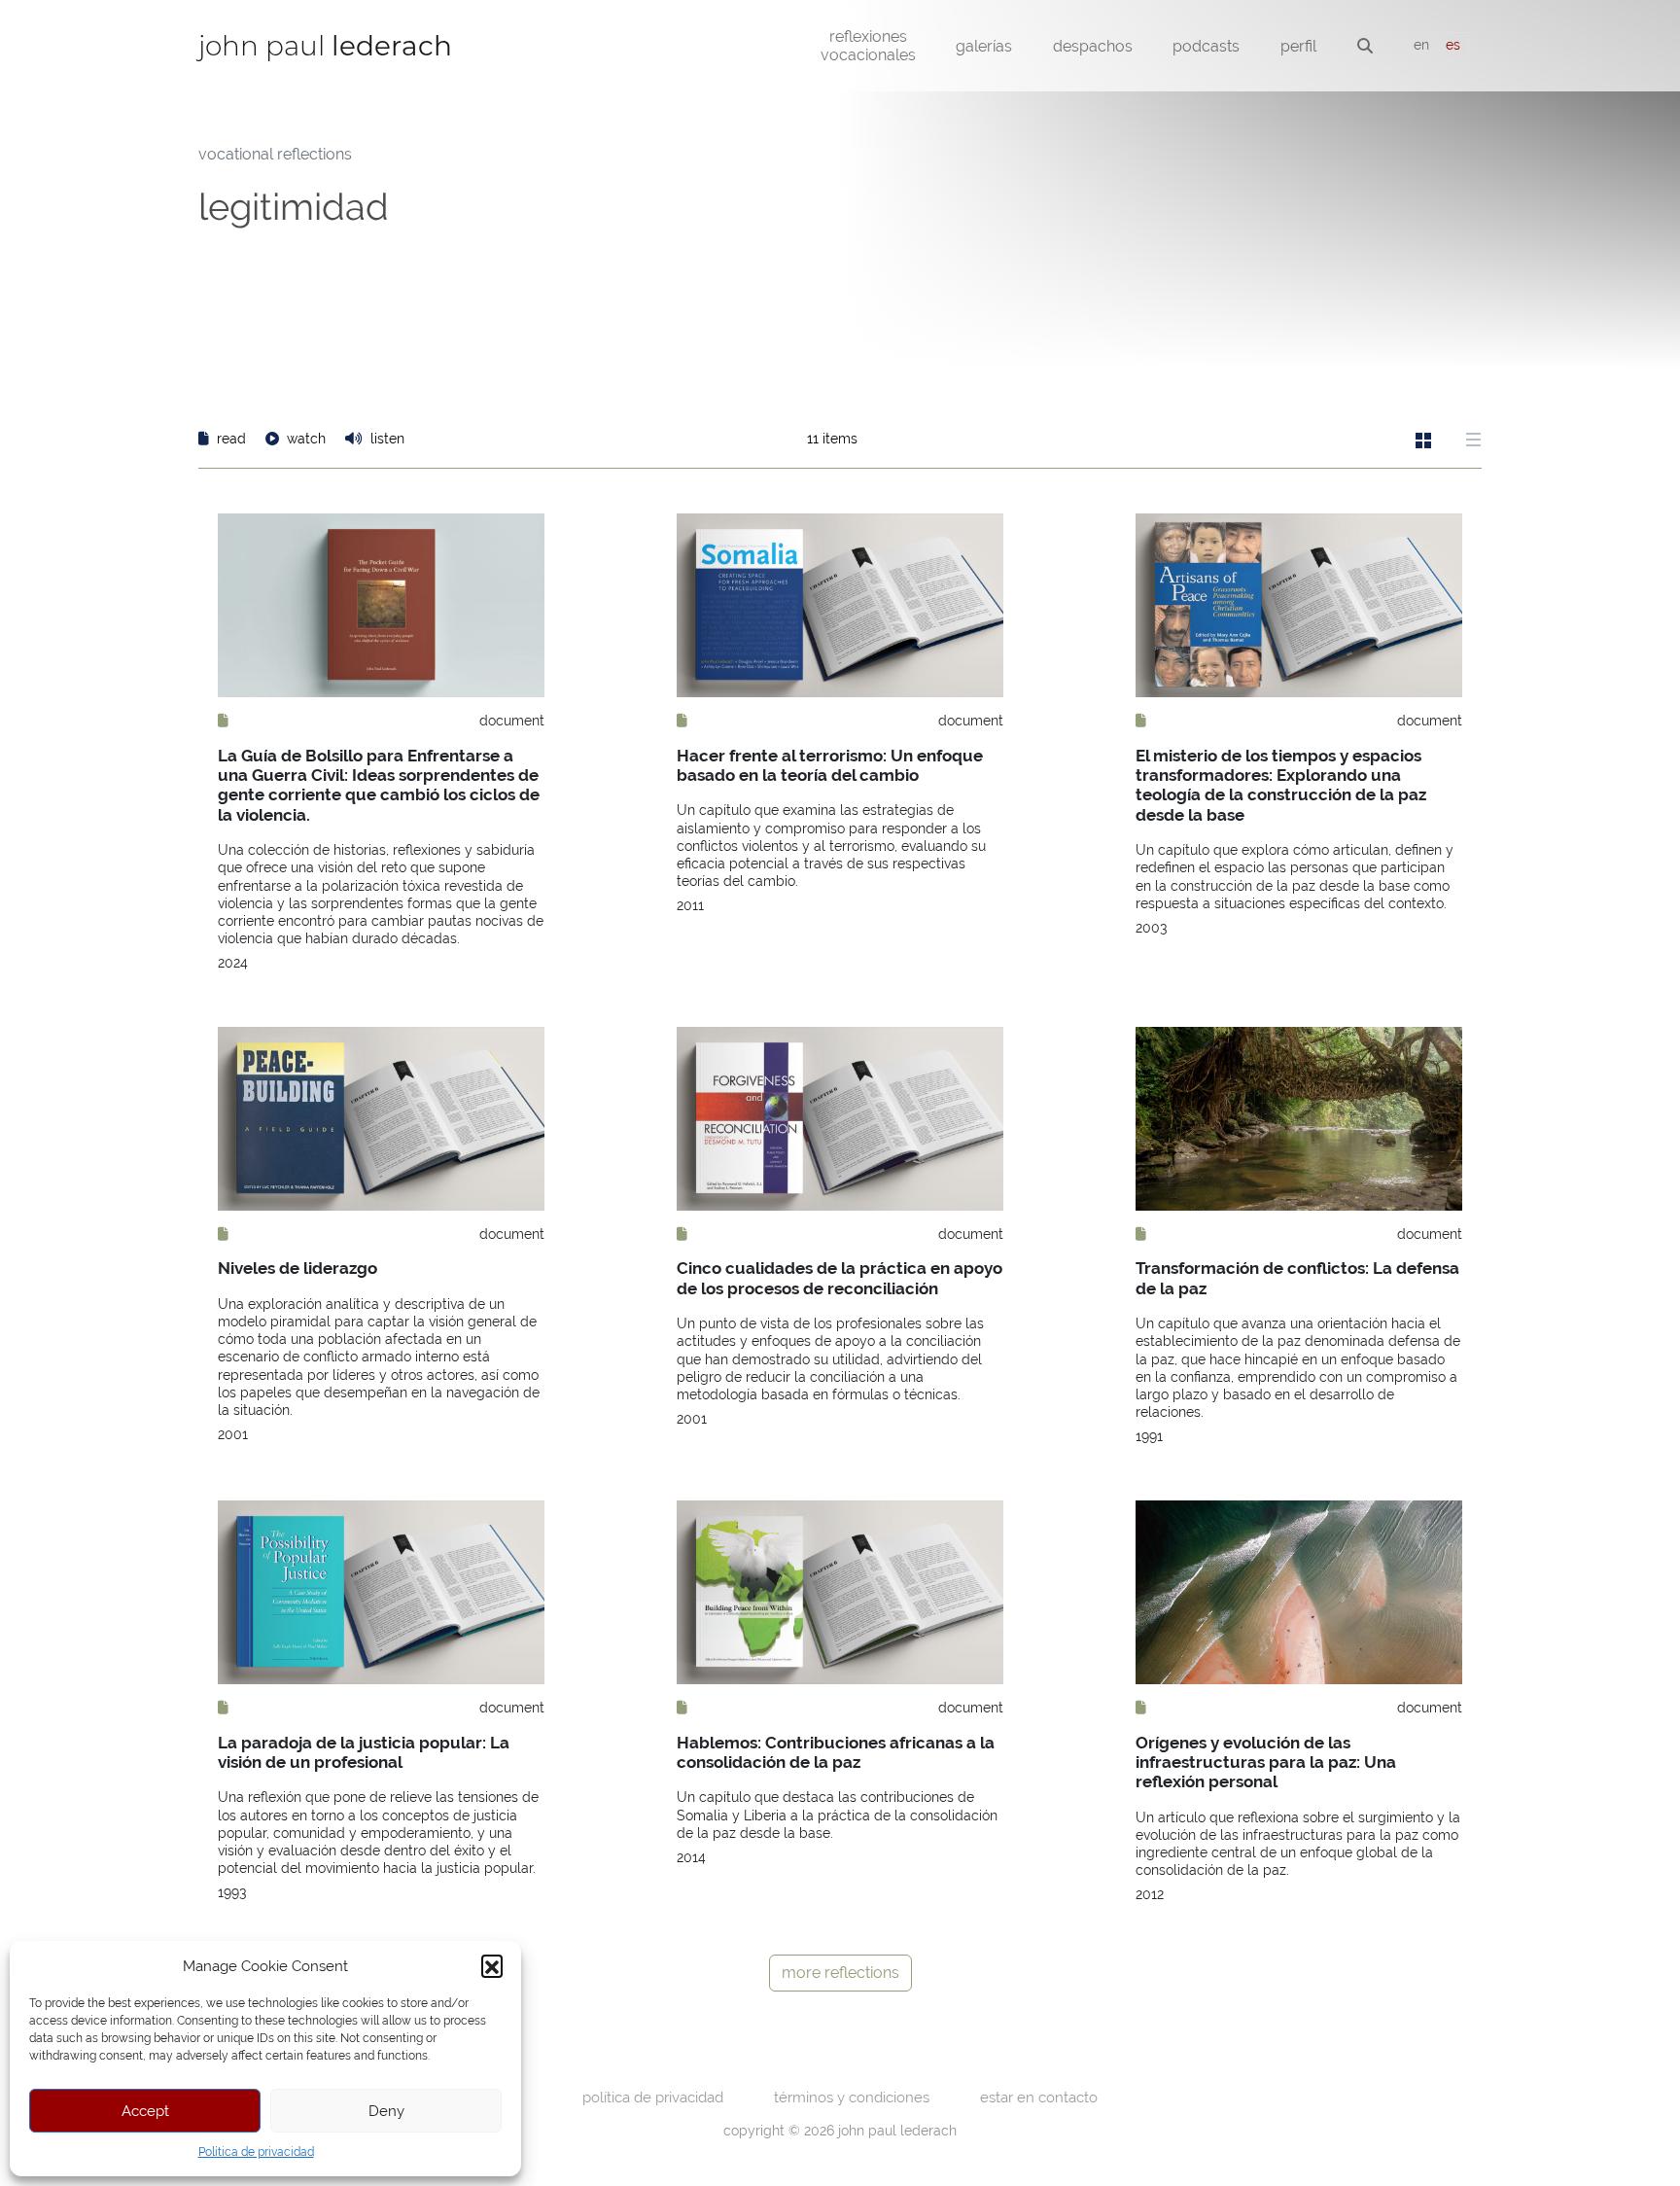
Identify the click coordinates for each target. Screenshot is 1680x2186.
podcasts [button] (1206, 46)
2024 (233, 963)
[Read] (223, 721)
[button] (492, 1965)
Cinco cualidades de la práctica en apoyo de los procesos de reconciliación (840, 1278)
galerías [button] (984, 46)
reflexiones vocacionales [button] (868, 46)
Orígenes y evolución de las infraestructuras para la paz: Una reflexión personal (1266, 1763)
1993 (232, 1892)
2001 (233, 1434)
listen (385, 439)
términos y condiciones (852, 2097)
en (1421, 45)
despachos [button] (1093, 46)
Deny (386, 2111)
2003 (1151, 928)
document (512, 721)
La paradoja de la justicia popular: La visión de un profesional (364, 1752)
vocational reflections (275, 154)
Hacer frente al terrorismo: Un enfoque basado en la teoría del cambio (830, 765)
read (231, 439)
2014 (691, 1857)
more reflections (840, 1973)
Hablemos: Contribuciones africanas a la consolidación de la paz (836, 1752)
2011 (690, 905)
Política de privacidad (256, 2152)
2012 (1150, 1894)
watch (306, 439)
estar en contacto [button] (1039, 2097)
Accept (145, 2111)
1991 (1149, 1436)
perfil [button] (1298, 46)
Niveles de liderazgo (297, 1268)
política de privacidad (653, 2097)
